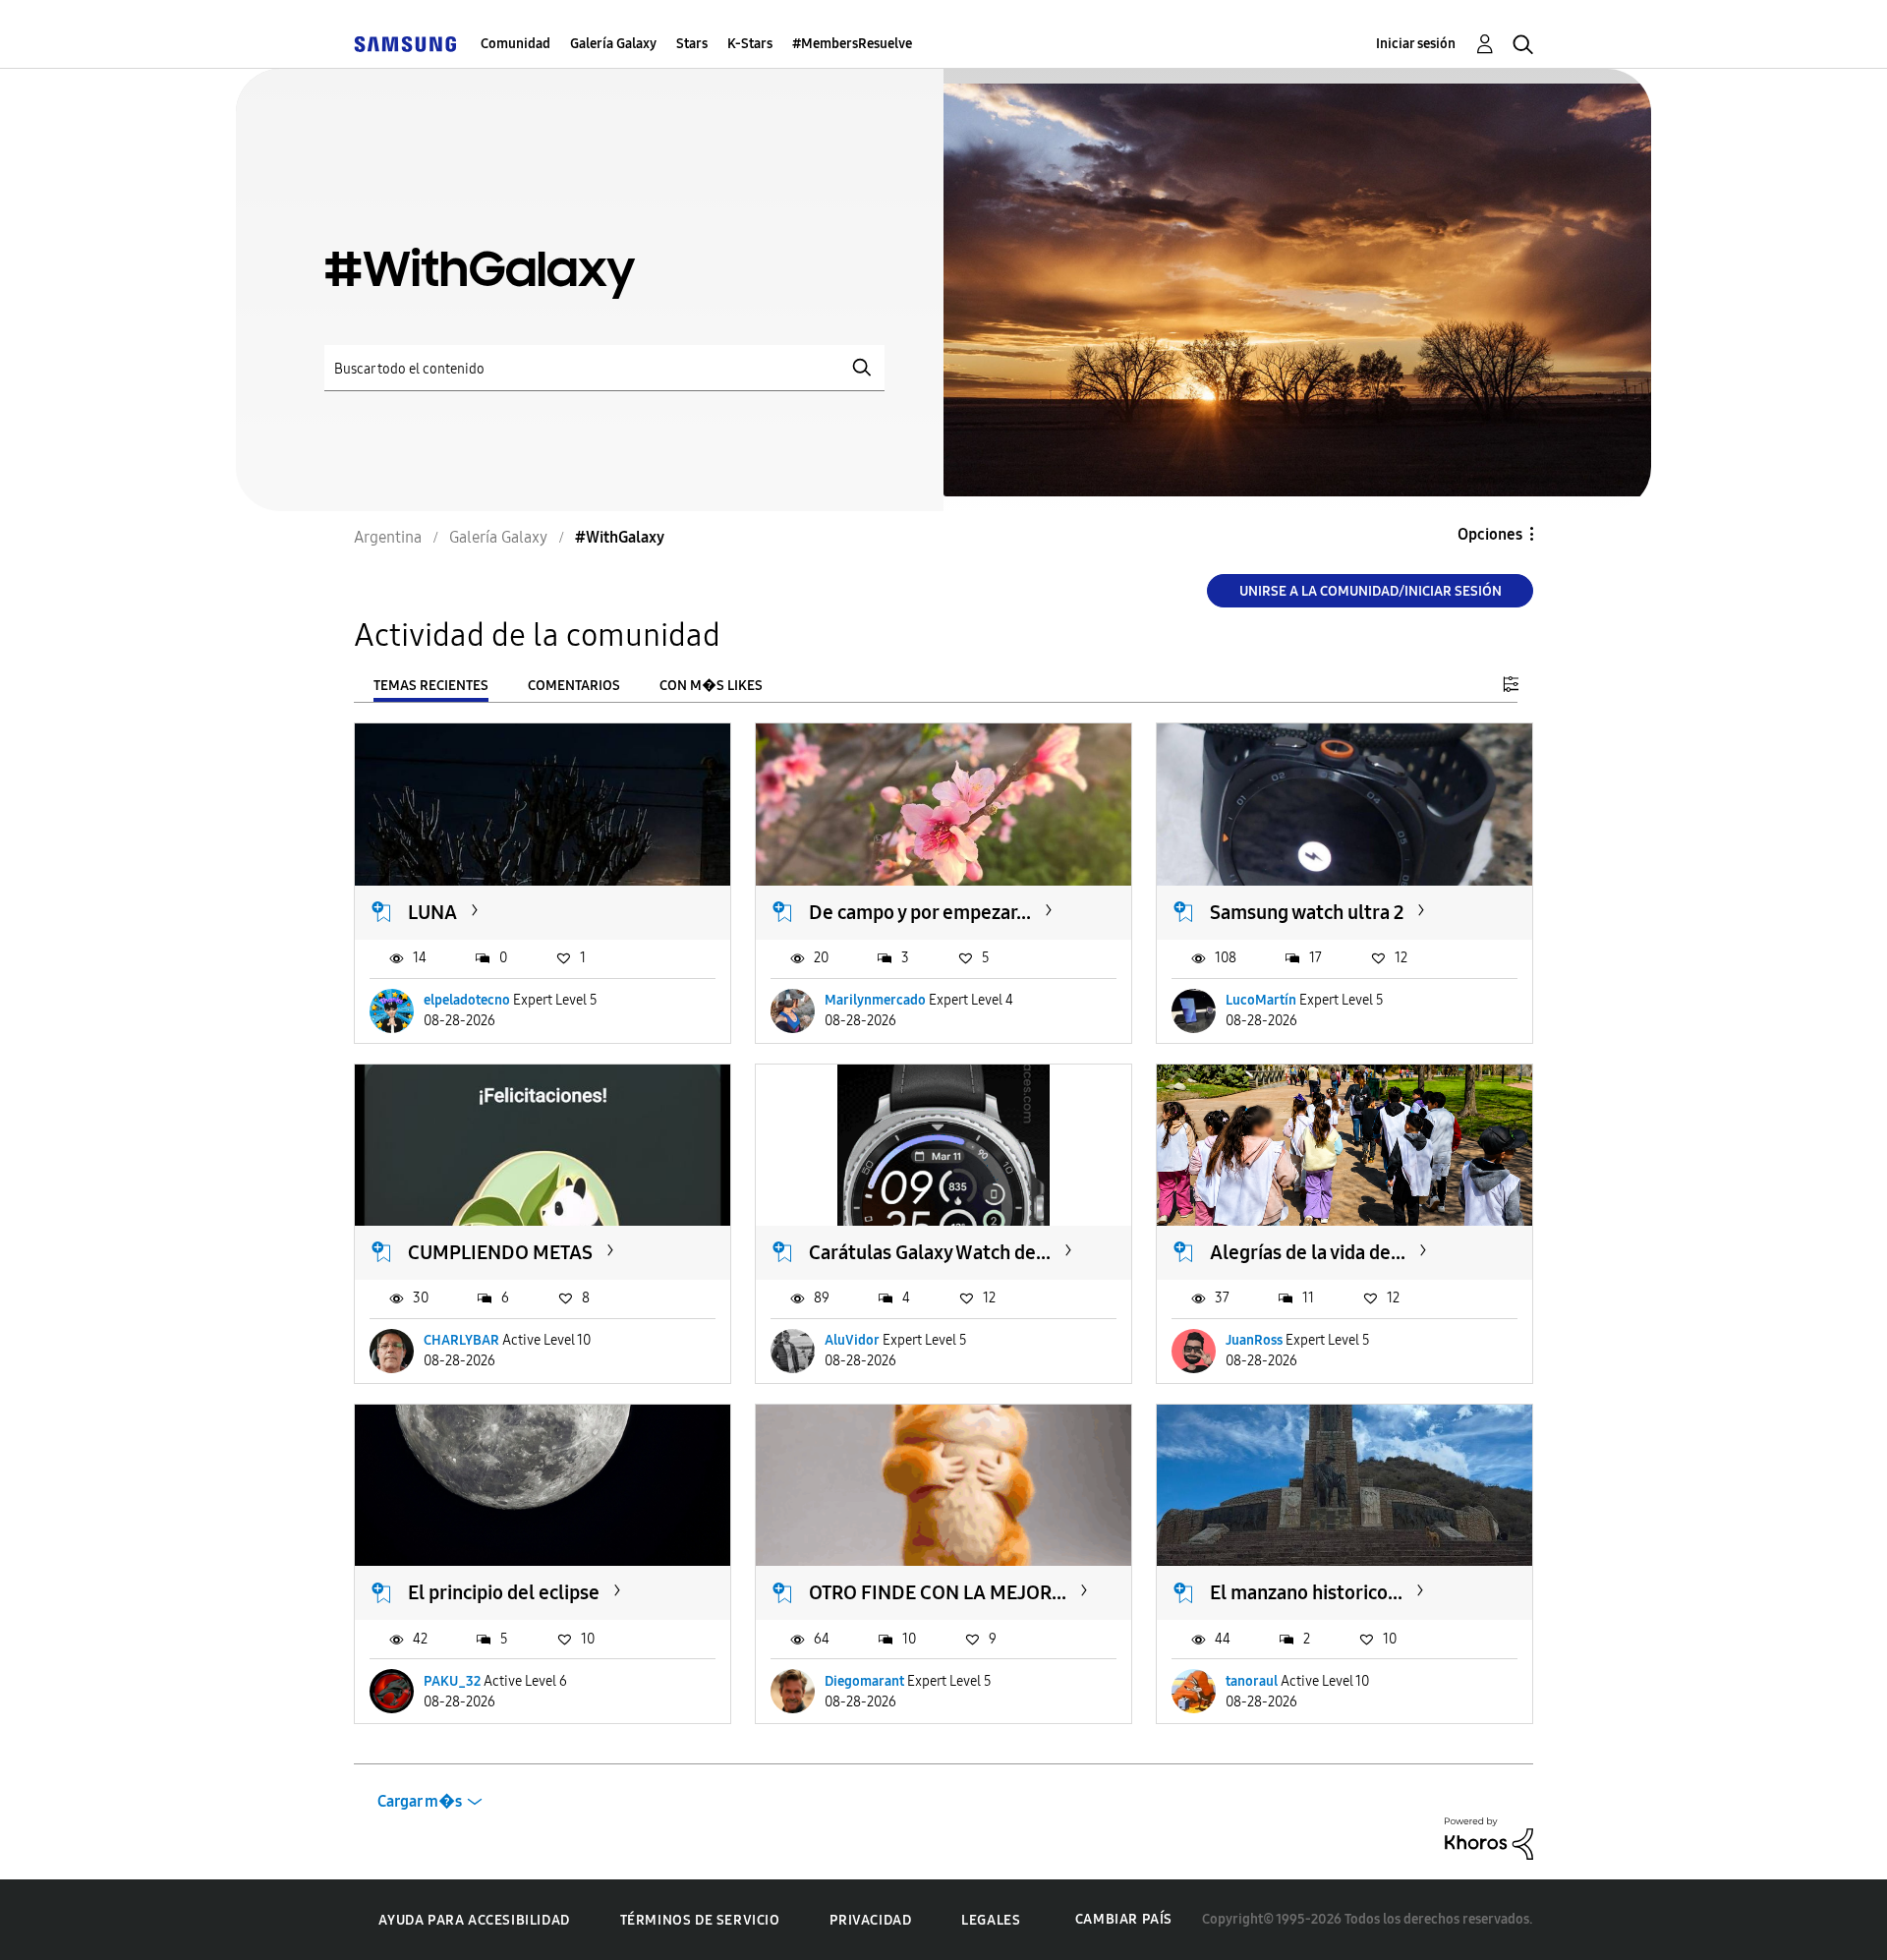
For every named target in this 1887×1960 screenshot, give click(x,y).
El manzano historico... (1306, 1592)
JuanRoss (1254, 1340)
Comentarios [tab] (574, 686)
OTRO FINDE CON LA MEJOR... (938, 1592)
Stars (692, 44)
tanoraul (1252, 1681)
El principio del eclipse (504, 1592)
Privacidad (870, 1920)
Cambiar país (1124, 1919)
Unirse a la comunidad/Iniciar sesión (1371, 591)
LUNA (432, 912)
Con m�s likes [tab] (711, 686)
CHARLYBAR (461, 1340)
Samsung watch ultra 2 (1307, 912)
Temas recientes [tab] (431, 686)
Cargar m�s (420, 1801)
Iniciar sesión (1416, 44)
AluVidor (852, 1340)
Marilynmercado (875, 1000)
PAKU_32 (452, 1681)
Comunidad (515, 44)
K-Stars (750, 44)
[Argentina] (405, 44)
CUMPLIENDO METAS (500, 1252)
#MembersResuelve (852, 44)
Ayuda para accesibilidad (474, 1920)
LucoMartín (1261, 1000)
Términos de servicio (700, 1920)
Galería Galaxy (613, 44)
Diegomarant (864, 1681)
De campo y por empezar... (920, 912)
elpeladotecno (467, 1000)
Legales (991, 1920)
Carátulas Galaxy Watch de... (930, 1252)
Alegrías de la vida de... (1308, 1252)
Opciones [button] (1490, 534)
